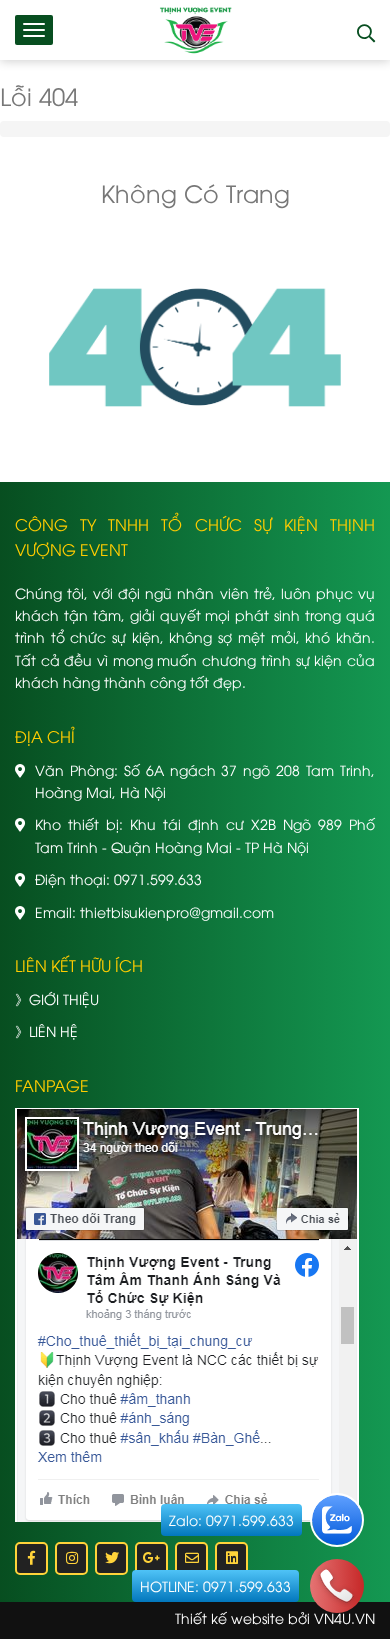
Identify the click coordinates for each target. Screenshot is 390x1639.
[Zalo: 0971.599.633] (337, 1520)
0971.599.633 (158, 878)
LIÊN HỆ (53, 1030)
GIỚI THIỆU (64, 998)
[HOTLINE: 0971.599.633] (337, 1586)
